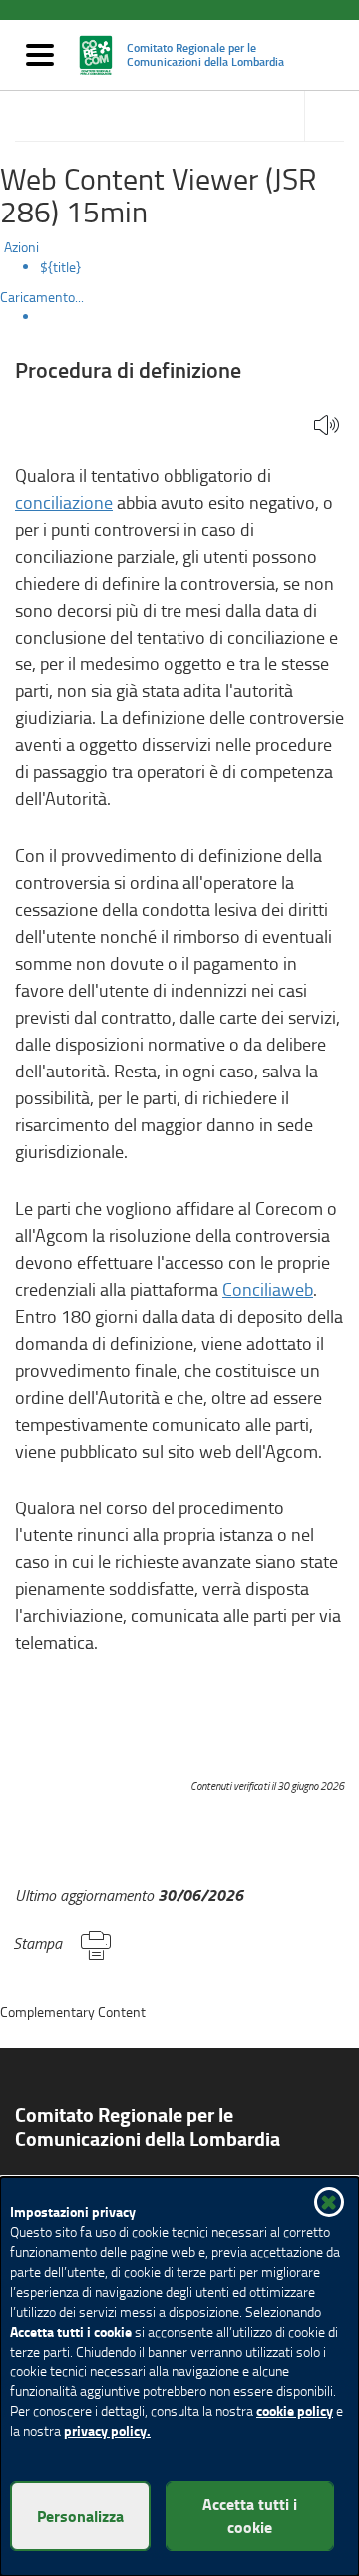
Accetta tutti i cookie (250, 2515)
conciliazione (64, 502)
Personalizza (80, 2516)
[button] (327, 427)
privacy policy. (107, 2431)
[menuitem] (199, 267)
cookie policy (295, 2411)
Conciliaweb (268, 1289)
